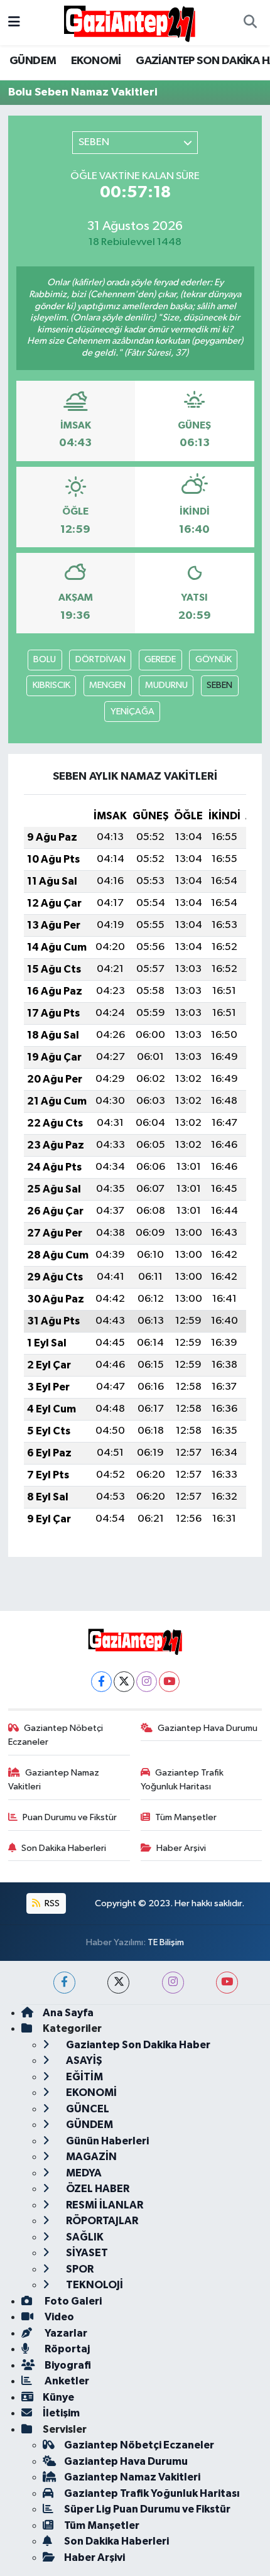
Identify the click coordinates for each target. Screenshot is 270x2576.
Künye (58, 2397)
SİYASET (86, 2253)
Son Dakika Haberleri (64, 1848)
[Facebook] (101, 1682)
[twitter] (118, 1983)
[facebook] (64, 1983)
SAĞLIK (84, 2237)
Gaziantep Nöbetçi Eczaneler (56, 1735)
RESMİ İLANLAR (104, 2205)
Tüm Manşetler (186, 1817)
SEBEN (219, 685)
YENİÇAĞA (132, 712)
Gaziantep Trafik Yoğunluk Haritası (182, 1780)
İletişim (61, 2413)
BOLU (45, 659)
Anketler (66, 2381)
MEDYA (83, 2173)
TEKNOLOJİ (94, 2285)
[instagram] (173, 1983)
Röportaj (66, 2349)
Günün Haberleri (106, 2141)
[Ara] (250, 23)
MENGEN (107, 685)
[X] (124, 1682)
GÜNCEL (87, 2109)
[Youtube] (169, 1682)
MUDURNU (166, 685)
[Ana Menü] (14, 22)
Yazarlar (65, 2333)
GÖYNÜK (213, 659)
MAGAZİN (90, 2157)
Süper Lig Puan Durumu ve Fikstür (147, 2509)
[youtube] (227, 1983)
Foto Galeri (72, 2301)
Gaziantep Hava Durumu (208, 1728)
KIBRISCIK (51, 685)
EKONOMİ (96, 61)
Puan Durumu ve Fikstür (70, 1817)
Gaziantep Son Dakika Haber (137, 2045)
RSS (51, 1903)
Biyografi (67, 2365)
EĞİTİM (84, 2077)
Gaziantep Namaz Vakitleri (54, 1780)
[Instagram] (147, 1682)
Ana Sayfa (68, 2013)
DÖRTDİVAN (100, 659)
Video (58, 2317)
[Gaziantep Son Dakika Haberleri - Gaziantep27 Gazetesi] (129, 22)
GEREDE (160, 659)
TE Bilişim (166, 1942)
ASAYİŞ (83, 2060)
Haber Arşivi (181, 1848)
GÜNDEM (33, 61)
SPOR (79, 2269)
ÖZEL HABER (97, 2189)
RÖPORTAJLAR (101, 2221)
